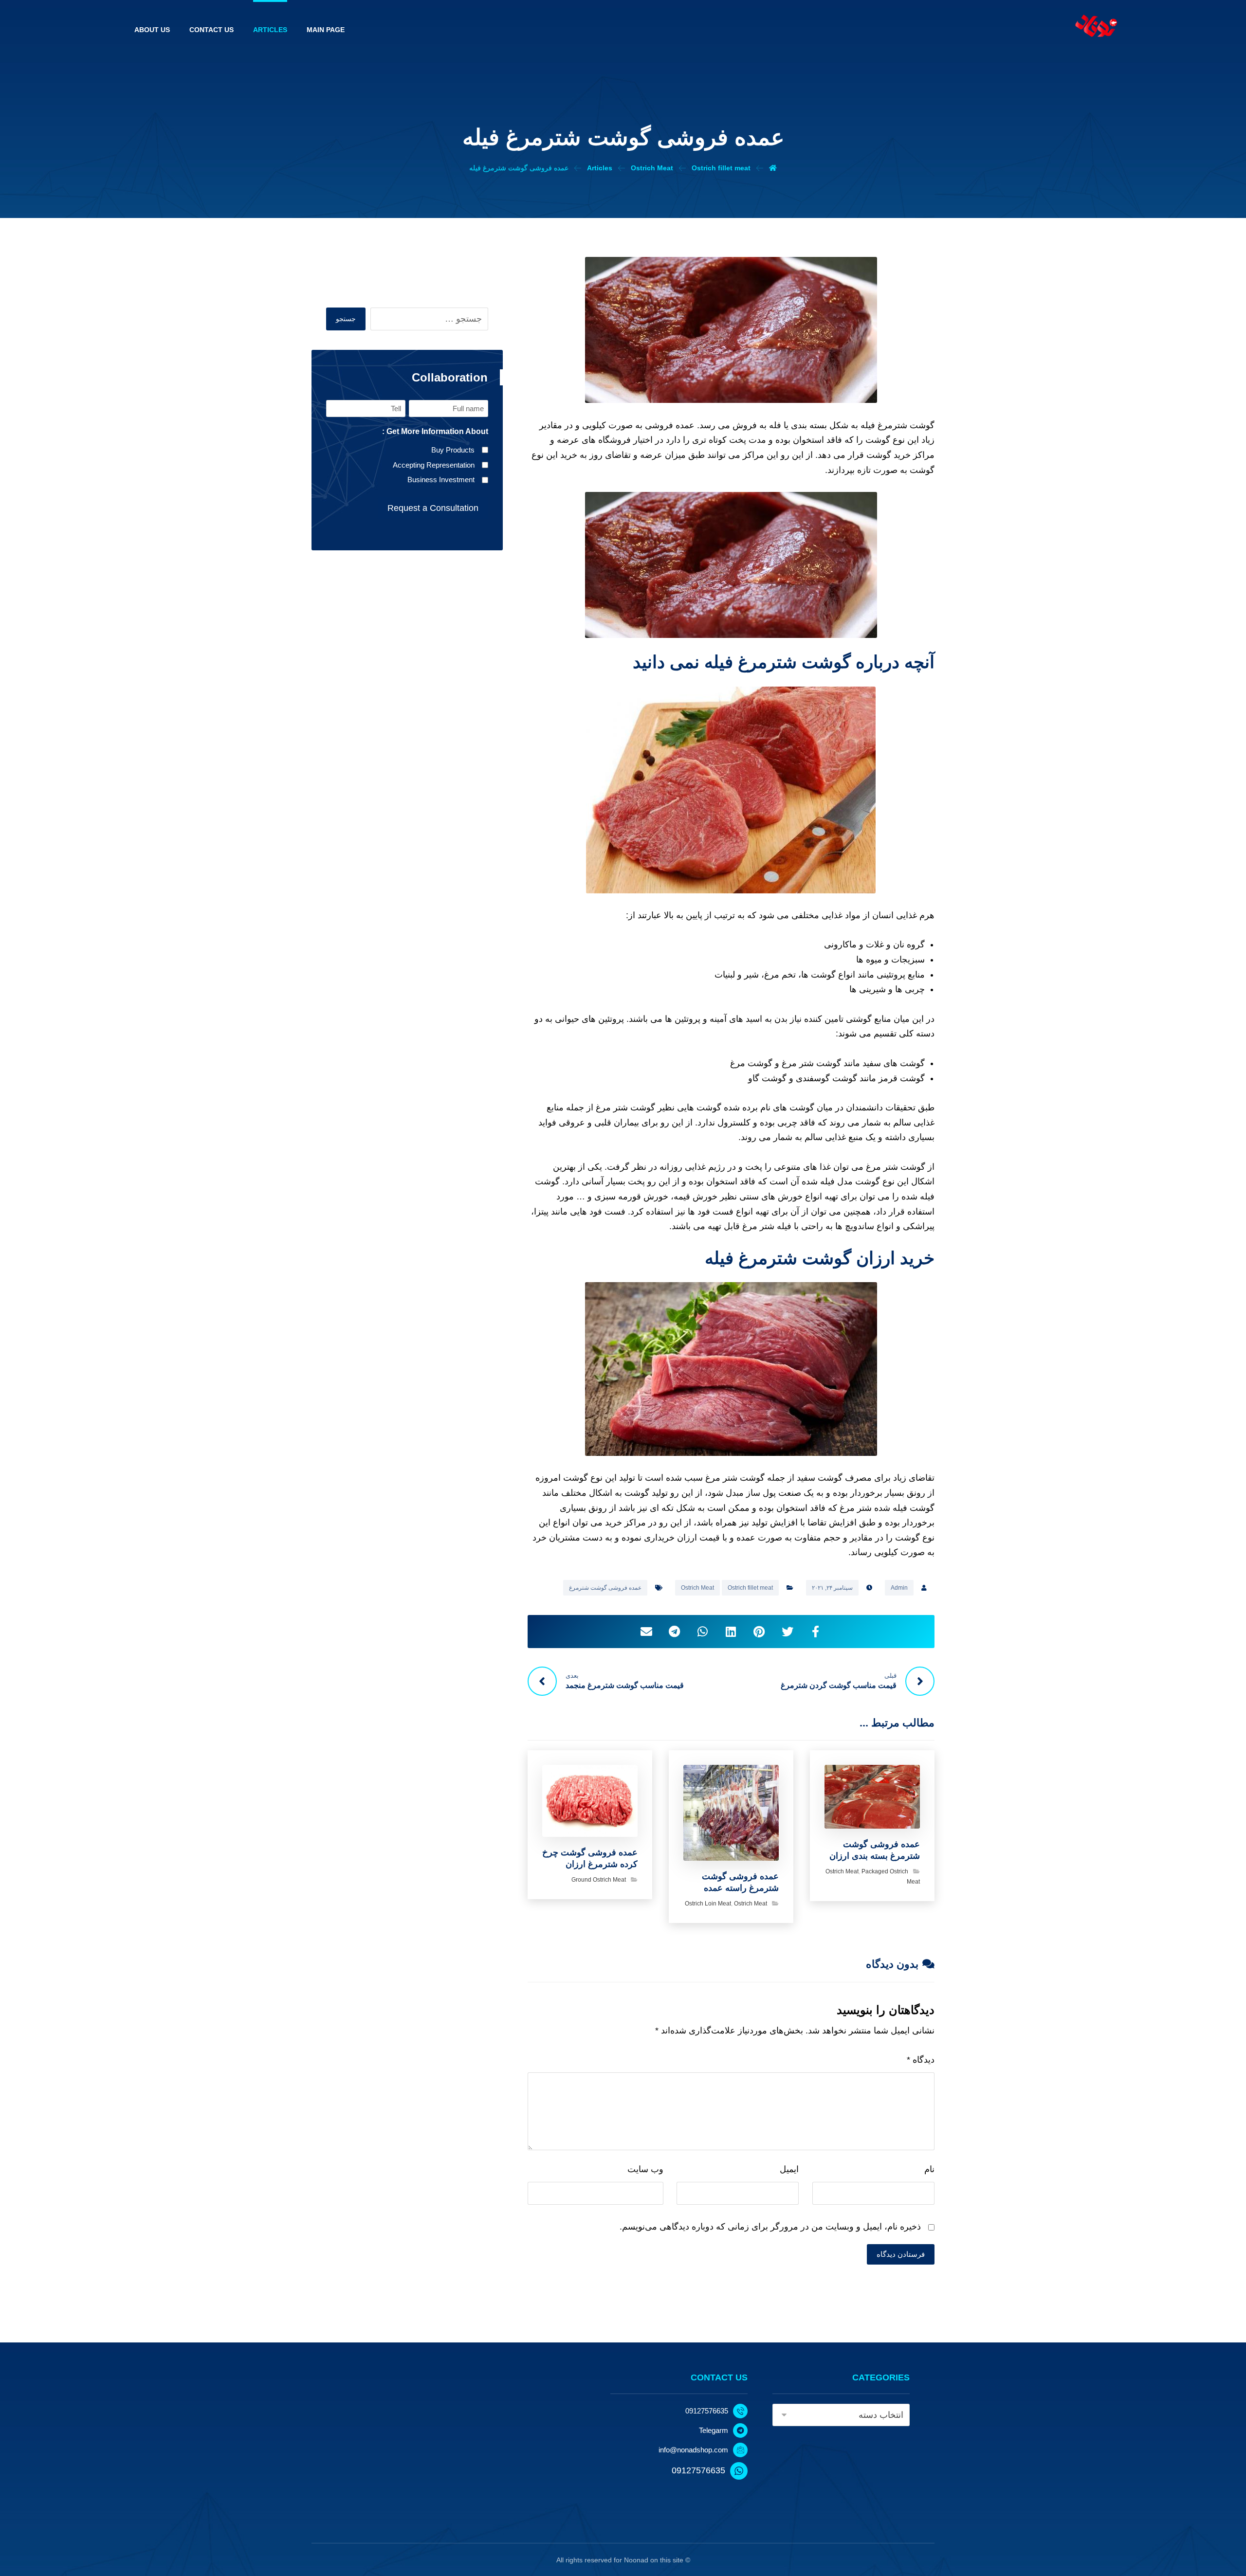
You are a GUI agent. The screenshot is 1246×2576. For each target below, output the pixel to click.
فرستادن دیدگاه (901, 2254)
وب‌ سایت (645, 2169)
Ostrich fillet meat (750, 1588)
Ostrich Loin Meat (708, 1904)
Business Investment (441, 480)
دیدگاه (921, 2060)
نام (929, 2169)
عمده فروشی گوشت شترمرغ (605, 1588)
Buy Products (453, 450)
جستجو (346, 319)
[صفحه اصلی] (773, 168)
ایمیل (789, 2169)
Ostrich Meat (697, 1588)
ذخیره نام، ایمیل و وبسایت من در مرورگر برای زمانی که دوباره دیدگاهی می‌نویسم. (770, 2227)
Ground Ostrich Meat (599, 1880)
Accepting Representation (434, 465)
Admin (899, 1588)
